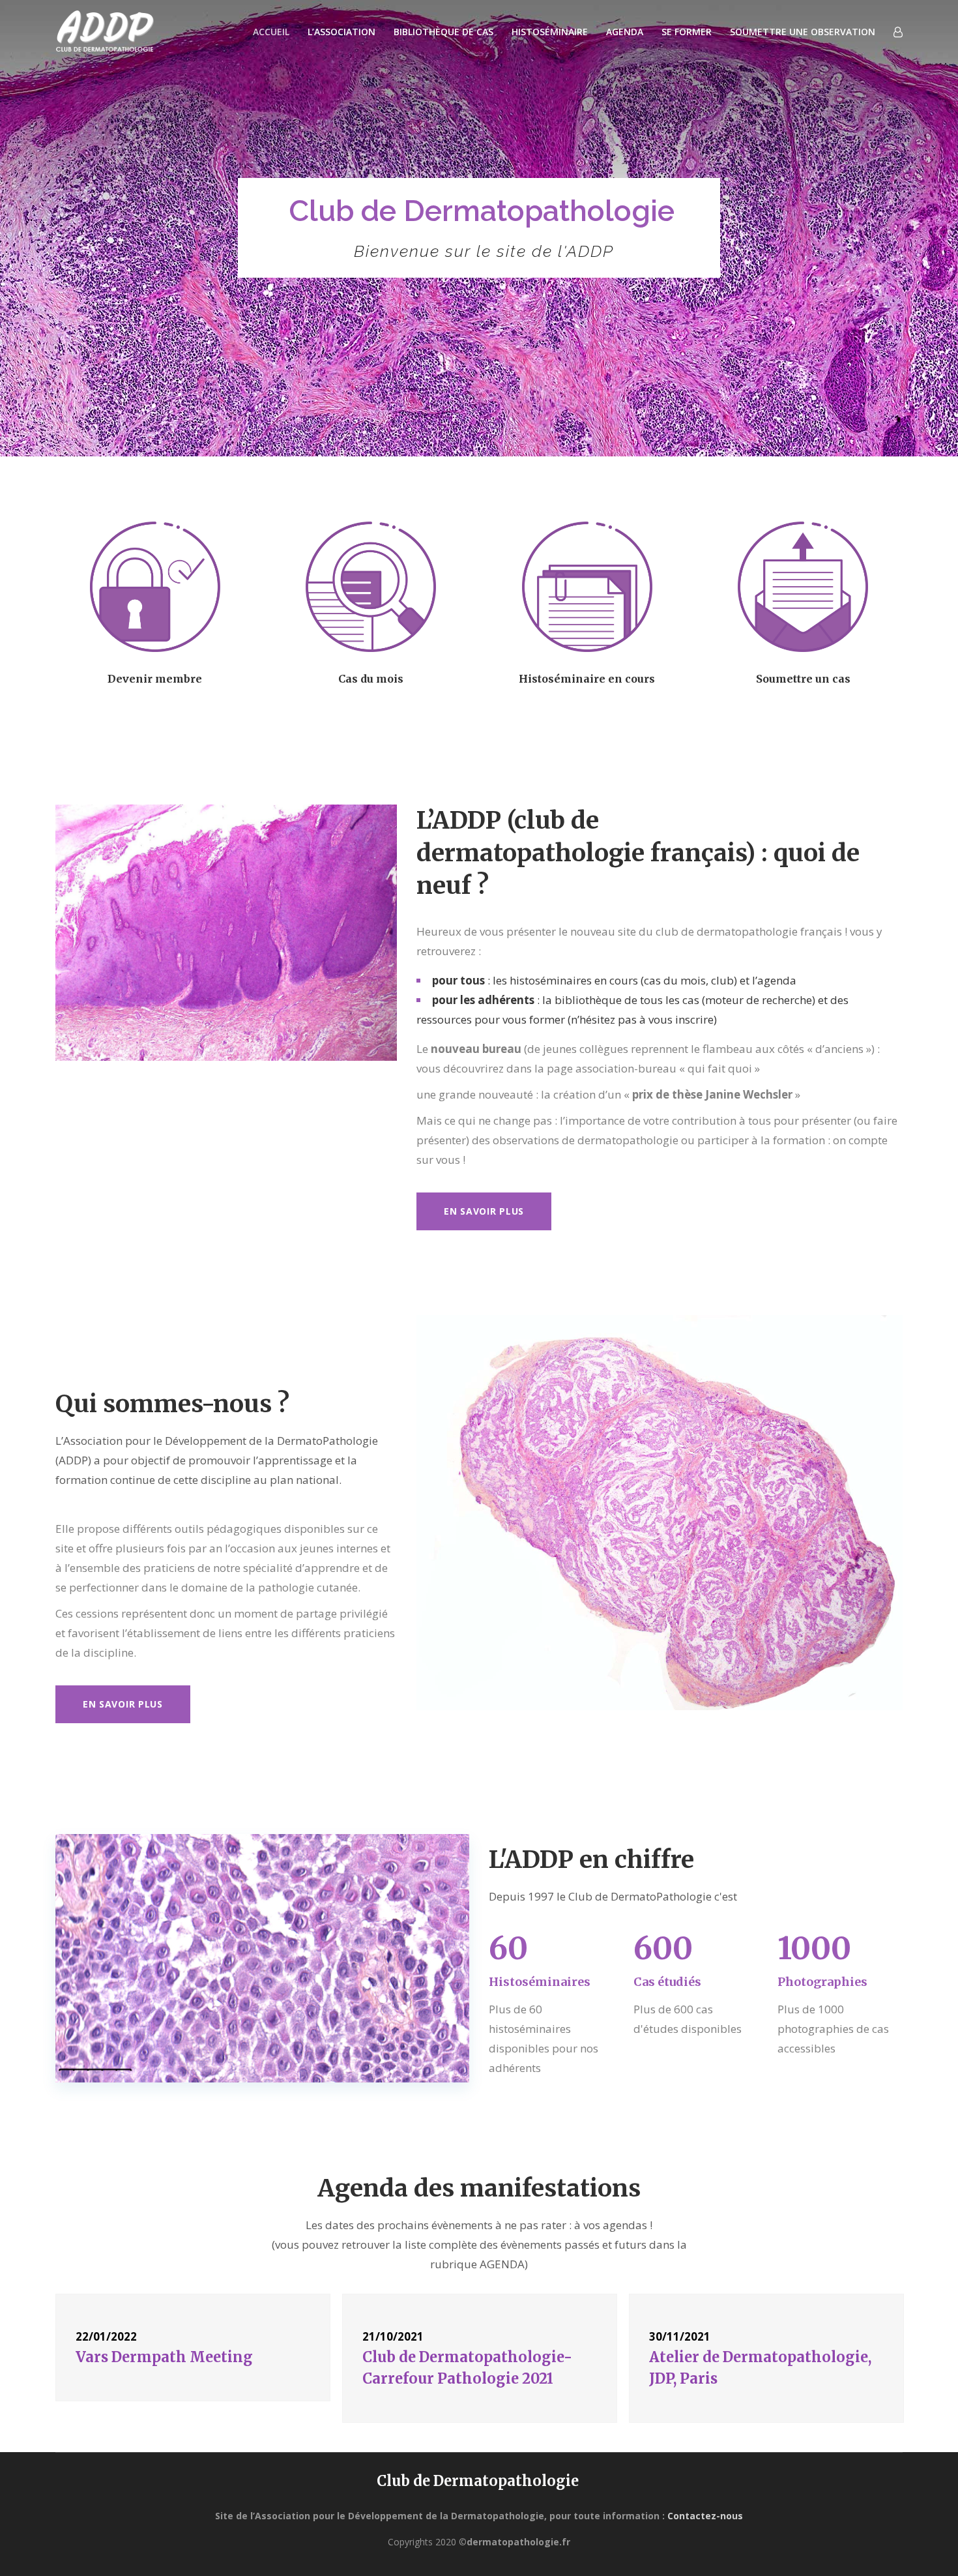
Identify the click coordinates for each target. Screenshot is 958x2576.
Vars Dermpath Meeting (164, 2357)
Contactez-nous (705, 2516)
